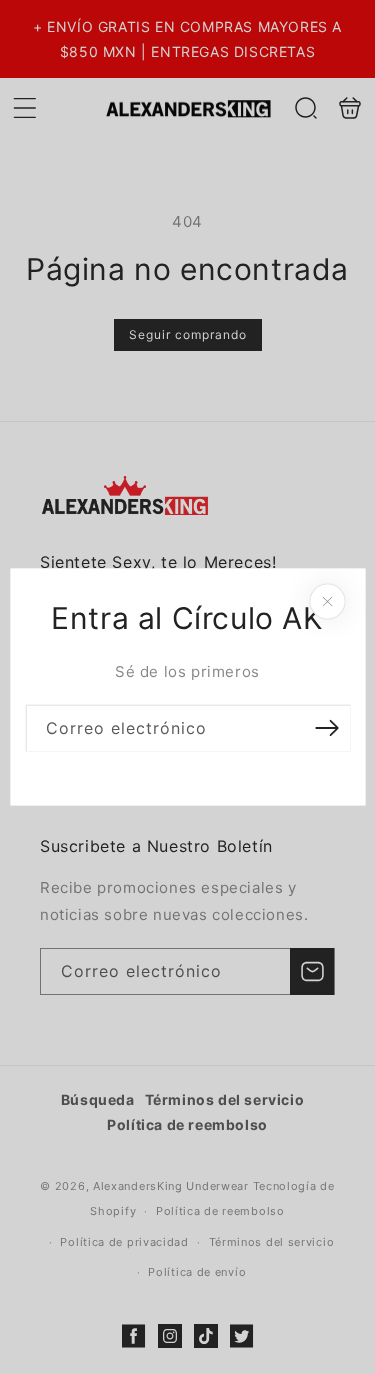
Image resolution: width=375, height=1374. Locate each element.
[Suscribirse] (327, 728)
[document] (187, 687)
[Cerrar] (327, 602)
